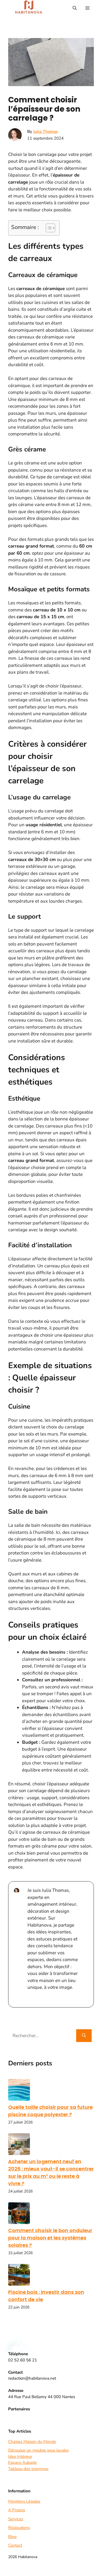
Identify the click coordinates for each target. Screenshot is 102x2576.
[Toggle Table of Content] (48, 228)
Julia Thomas (45, 131)
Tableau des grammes (28, 2469)
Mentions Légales (24, 2501)
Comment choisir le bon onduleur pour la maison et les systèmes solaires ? (50, 2238)
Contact (15, 2545)
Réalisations (19, 2528)
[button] (75, 8)
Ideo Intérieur (20, 2456)
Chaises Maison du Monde (32, 2442)
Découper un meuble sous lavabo (38, 2450)
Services (16, 2519)
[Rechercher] (84, 2036)
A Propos (17, 2510)
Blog (12, 2537)
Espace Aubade (22, 2462)
